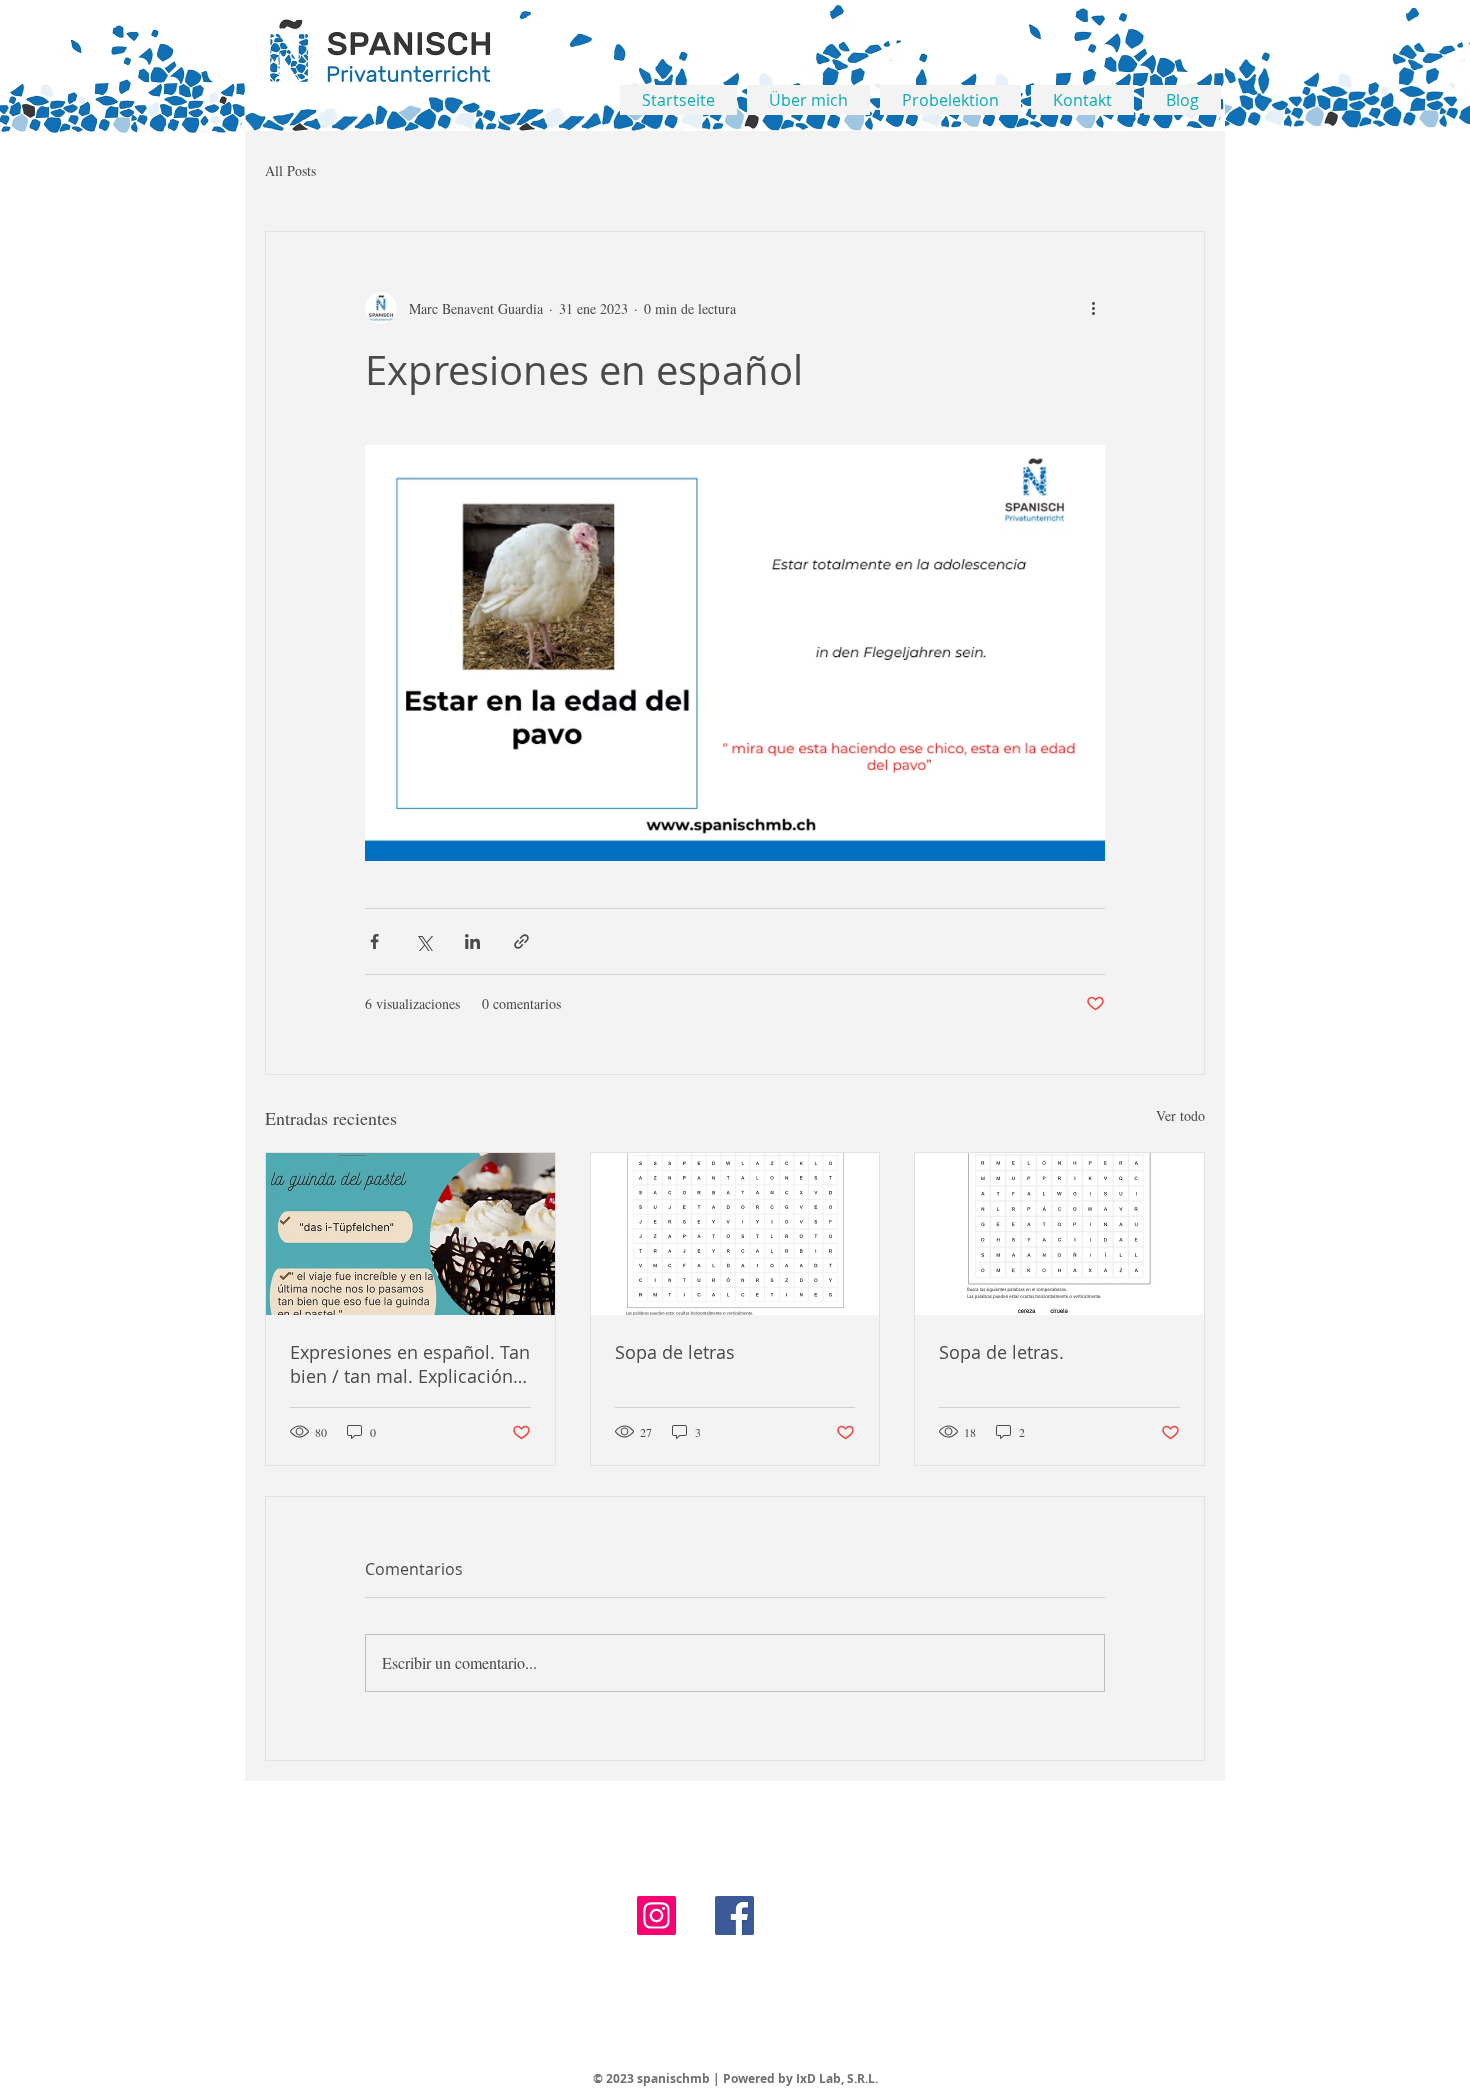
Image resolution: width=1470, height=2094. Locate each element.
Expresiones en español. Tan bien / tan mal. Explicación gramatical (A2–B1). (410, 1364)
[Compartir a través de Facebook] (374, 941)
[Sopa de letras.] (1059, 1234)
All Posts (290, 170)
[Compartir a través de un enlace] (521, 941)
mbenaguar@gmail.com (1063, 2052)
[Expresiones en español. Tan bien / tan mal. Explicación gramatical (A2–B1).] (410, 1234)
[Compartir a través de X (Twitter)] (423, 941)
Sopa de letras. (1001, 1352)
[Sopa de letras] (735, 1234)
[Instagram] (656, 1915)
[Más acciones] (1093, 308)
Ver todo (1180, 1115)
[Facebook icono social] (734, 1915)
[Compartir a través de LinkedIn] (472, 941)
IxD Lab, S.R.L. (837, 2078)
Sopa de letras (675, 1352)
